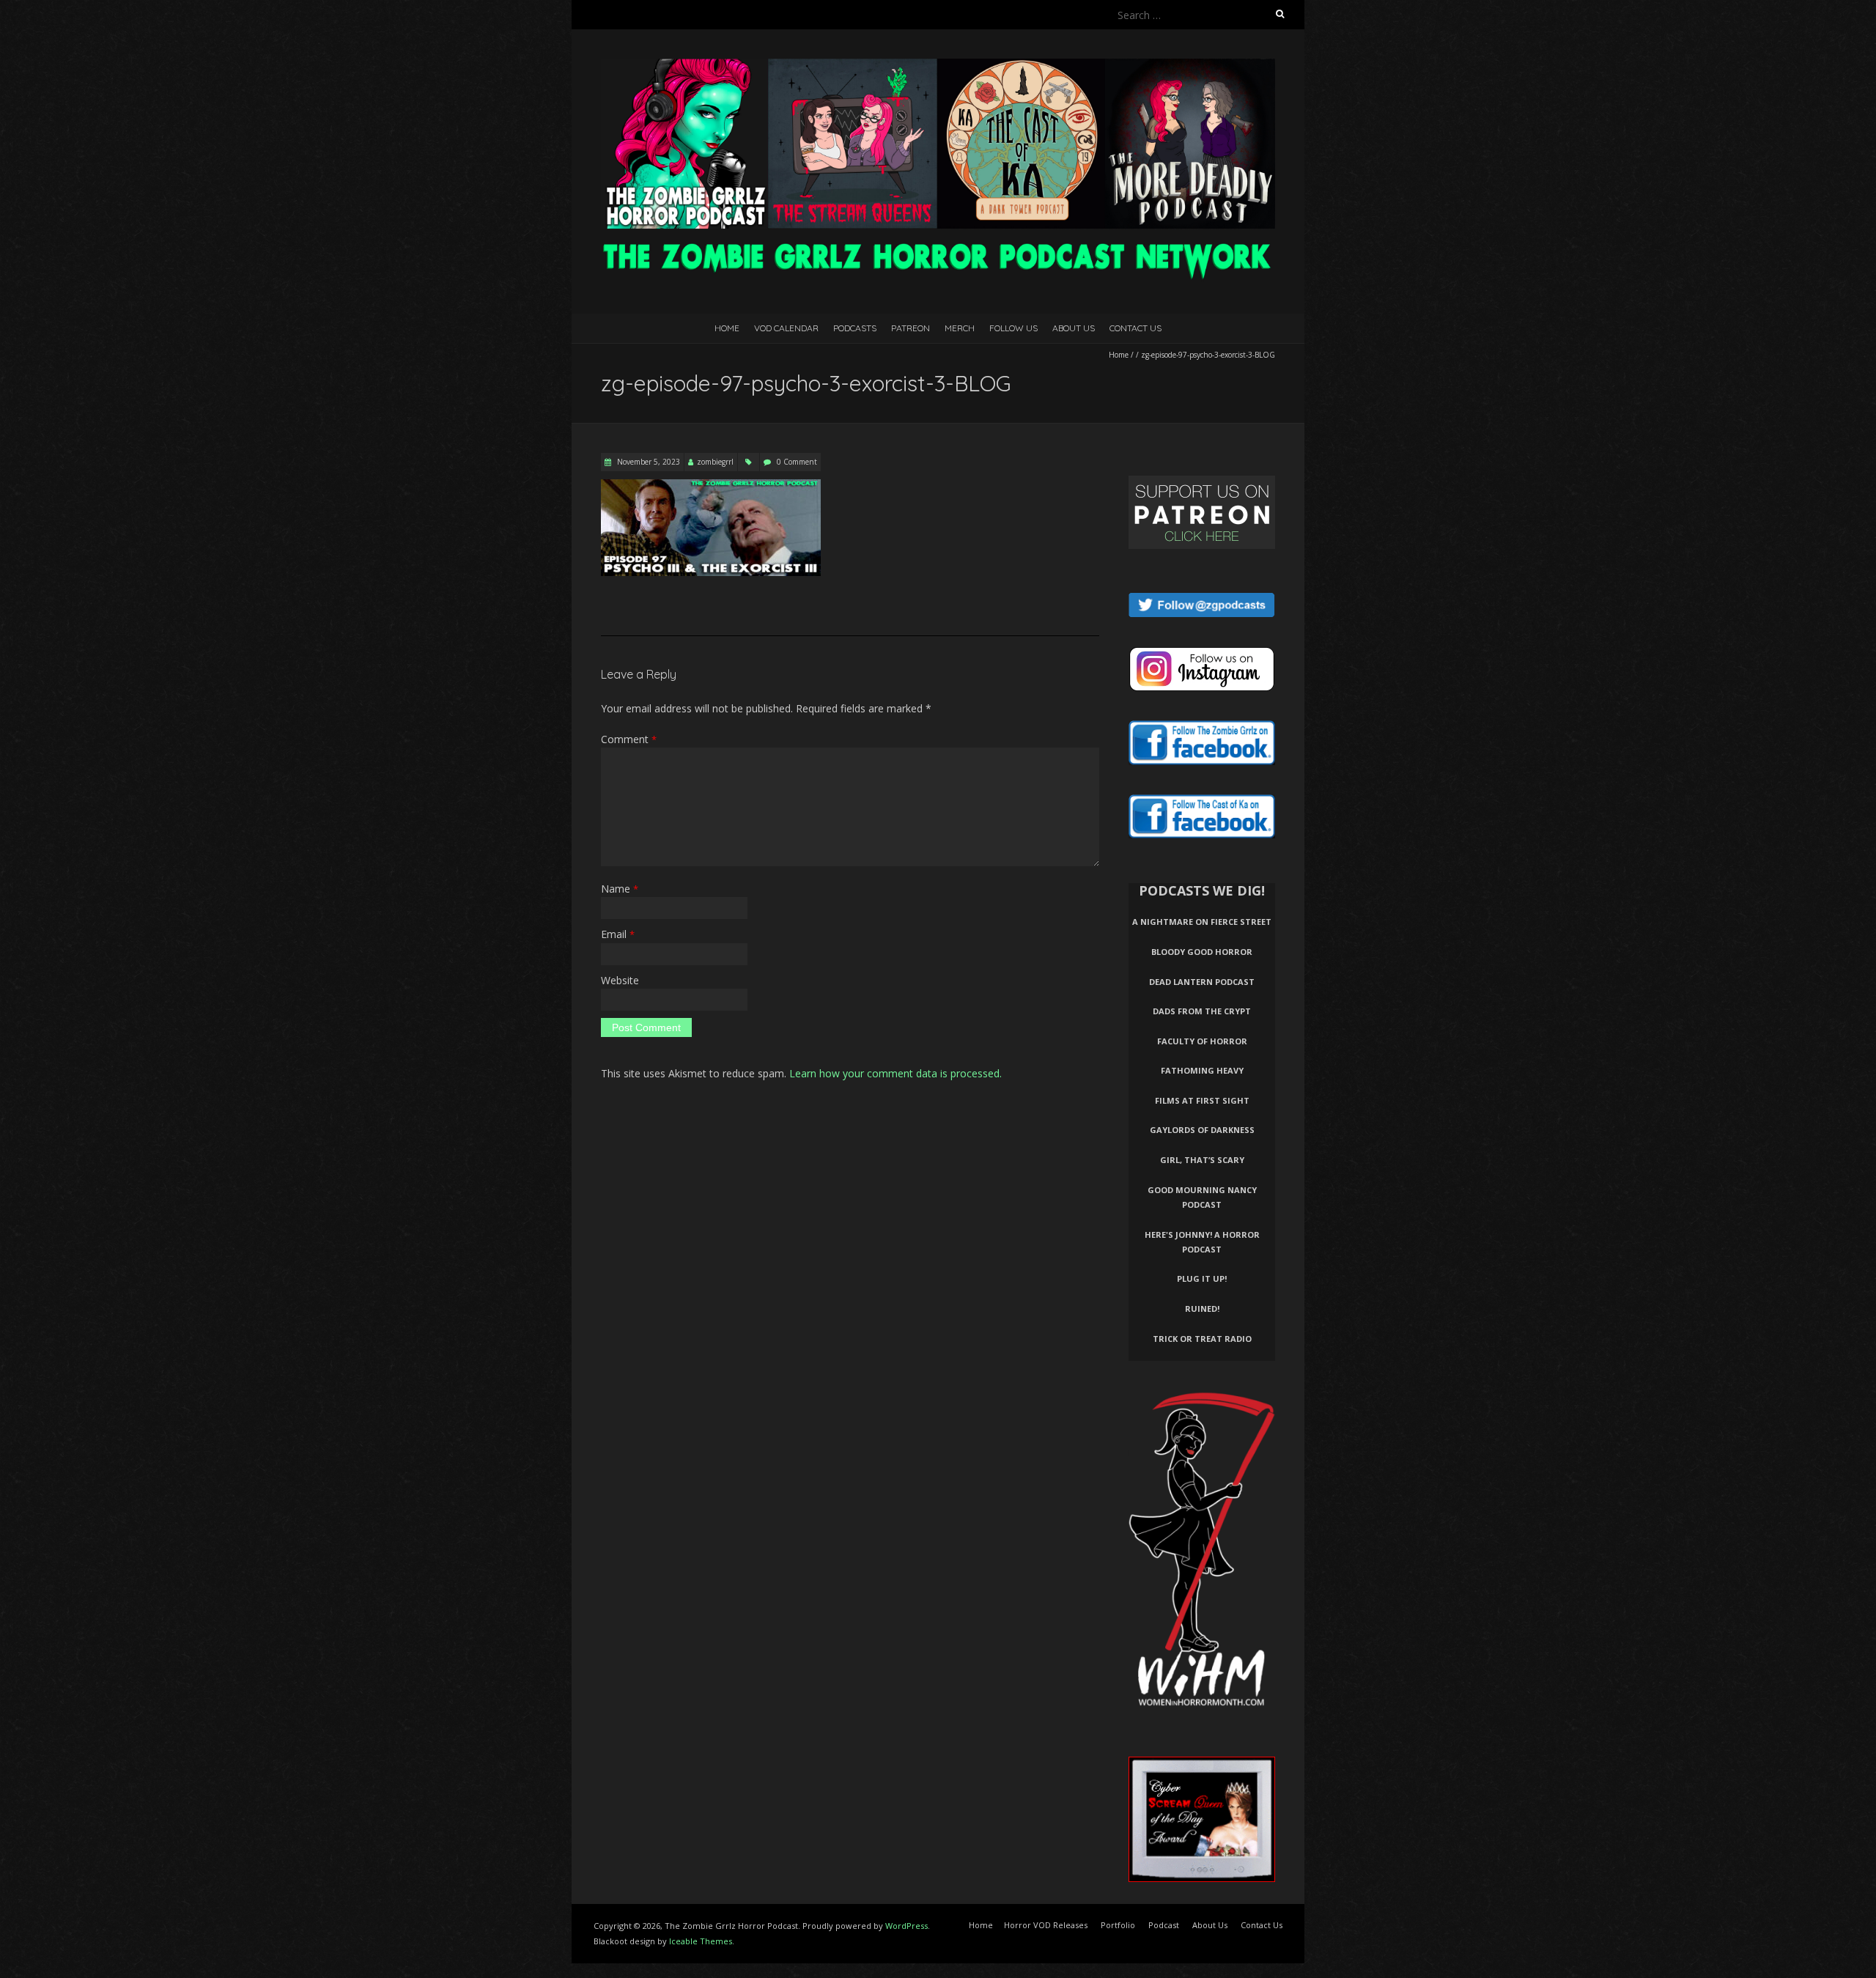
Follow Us (1013, 328)
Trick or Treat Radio (1202, 1339)
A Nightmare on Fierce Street (1202, 922)
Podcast (1164, 1925)
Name (620, 889)
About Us (1074, 328)
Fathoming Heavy (1202, 1070)
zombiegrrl (715, 462)
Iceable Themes (701, 1941)
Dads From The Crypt (1202, 1011)
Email (618, 934)
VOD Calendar (786, 328)
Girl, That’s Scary (1202, 1160)
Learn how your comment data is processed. (895, 1073)
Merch (960, 328)
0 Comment (797, 462)
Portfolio (1118, 1925)
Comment (629, 739)
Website (620, 980)
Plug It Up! (1202, 1278)
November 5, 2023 (647, 462)
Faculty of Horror (1202, 1041)
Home (727, 328)
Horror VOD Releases (1046, 1925)
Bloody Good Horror (1202, 952)
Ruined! (1202, 1309)
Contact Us (1135, 328)
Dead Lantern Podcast (1202, 982)
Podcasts (855, 328)
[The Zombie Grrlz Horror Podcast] (938, 66)
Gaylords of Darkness (1202, 1130)
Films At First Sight (1202, 1100)
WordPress (906, 1926)
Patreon (911, 328)
